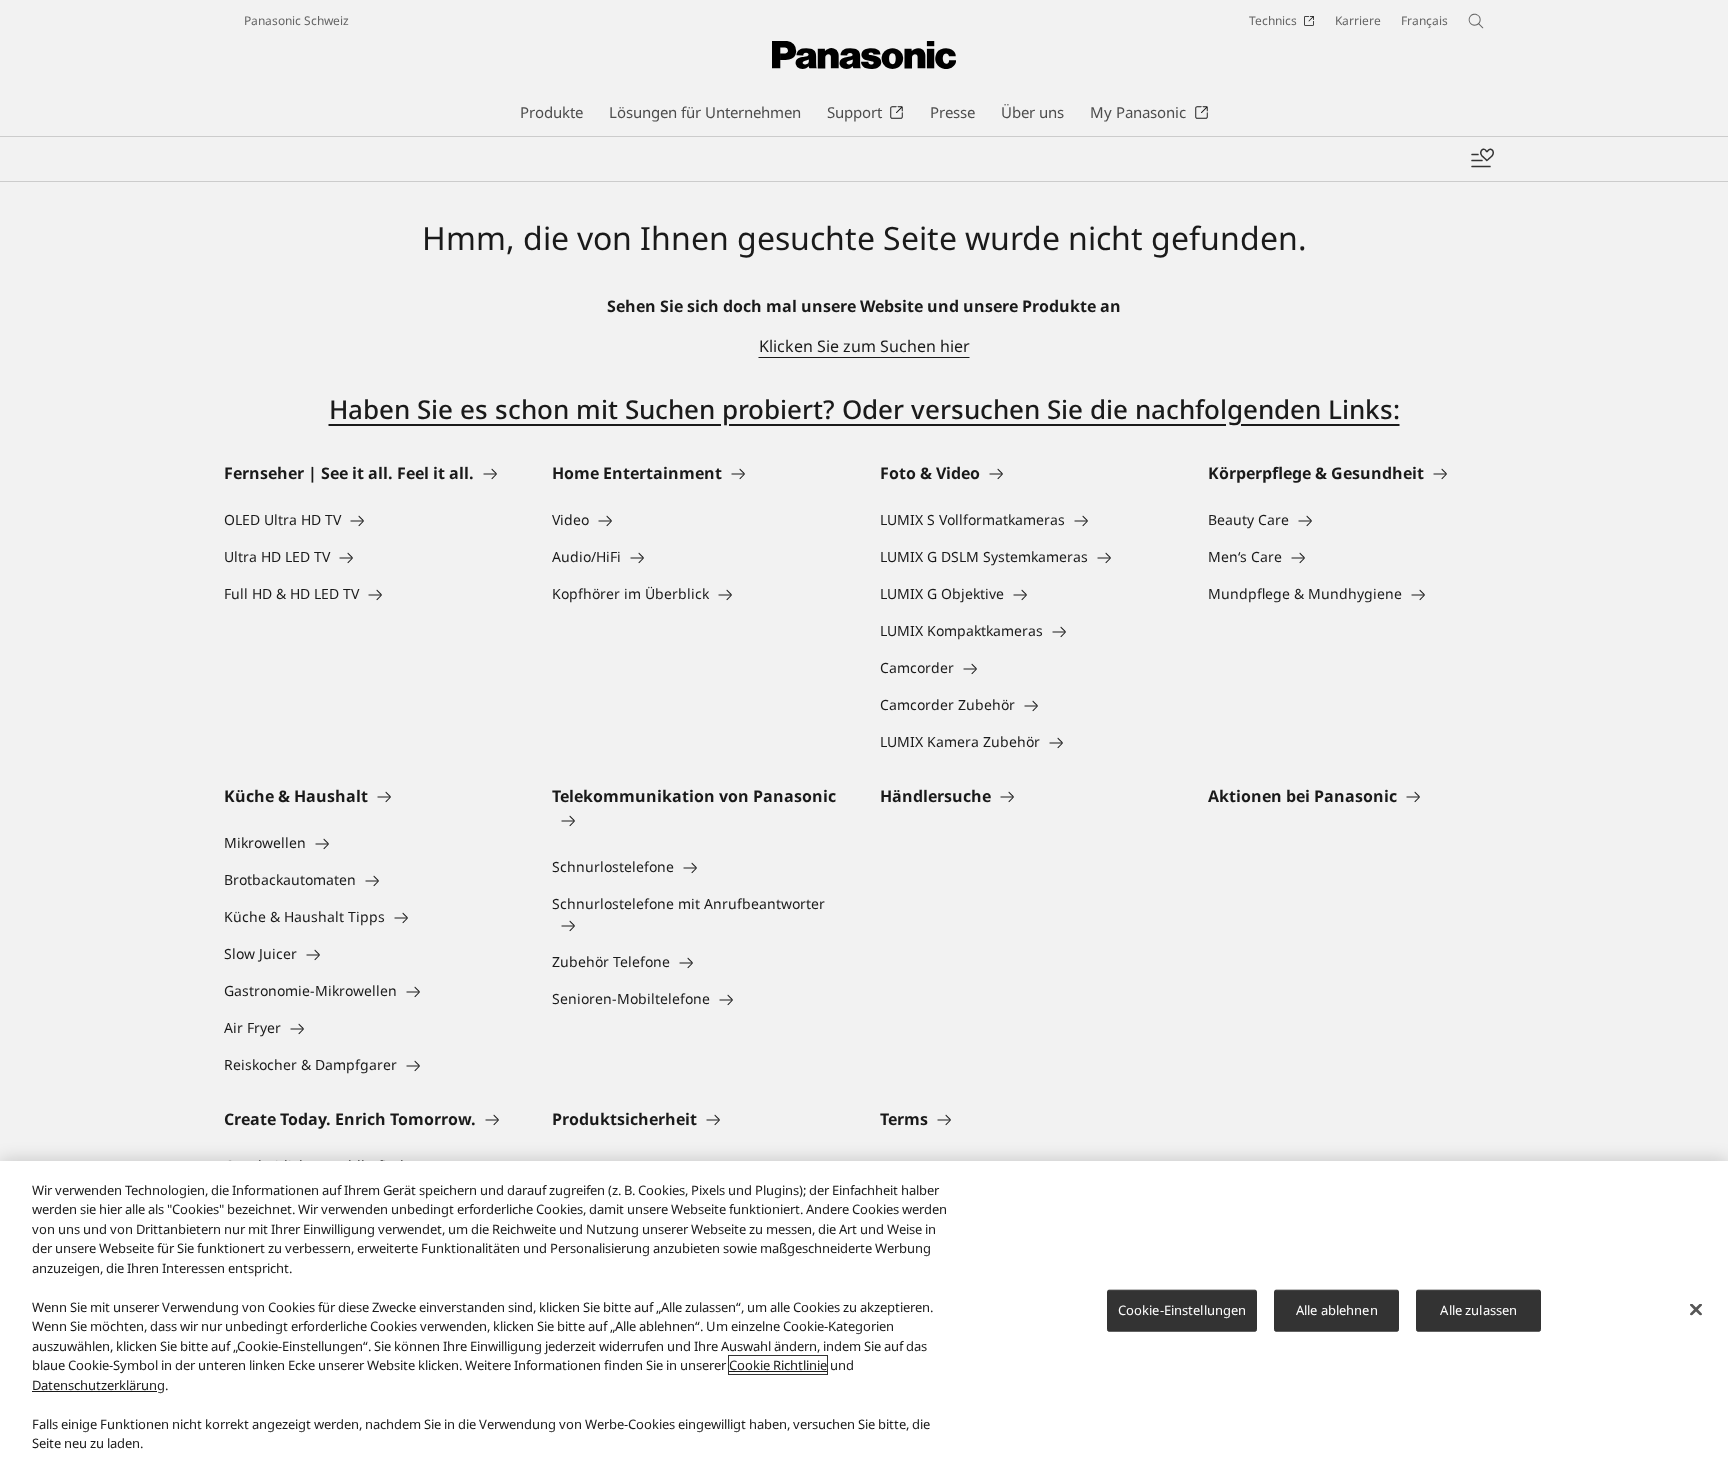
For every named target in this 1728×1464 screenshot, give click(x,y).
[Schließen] (1696, 1310)
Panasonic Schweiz (296, 20)
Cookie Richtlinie (778, 1365)
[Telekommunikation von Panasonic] (700, 820)
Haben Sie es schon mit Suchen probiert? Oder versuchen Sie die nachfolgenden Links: (864, 409)
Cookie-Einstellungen (1182, 1310)
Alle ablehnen (1337, 1310)
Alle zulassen (1478, 1310)
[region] (864, 1312)
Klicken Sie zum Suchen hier (864, 346)
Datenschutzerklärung (98, 1385)
